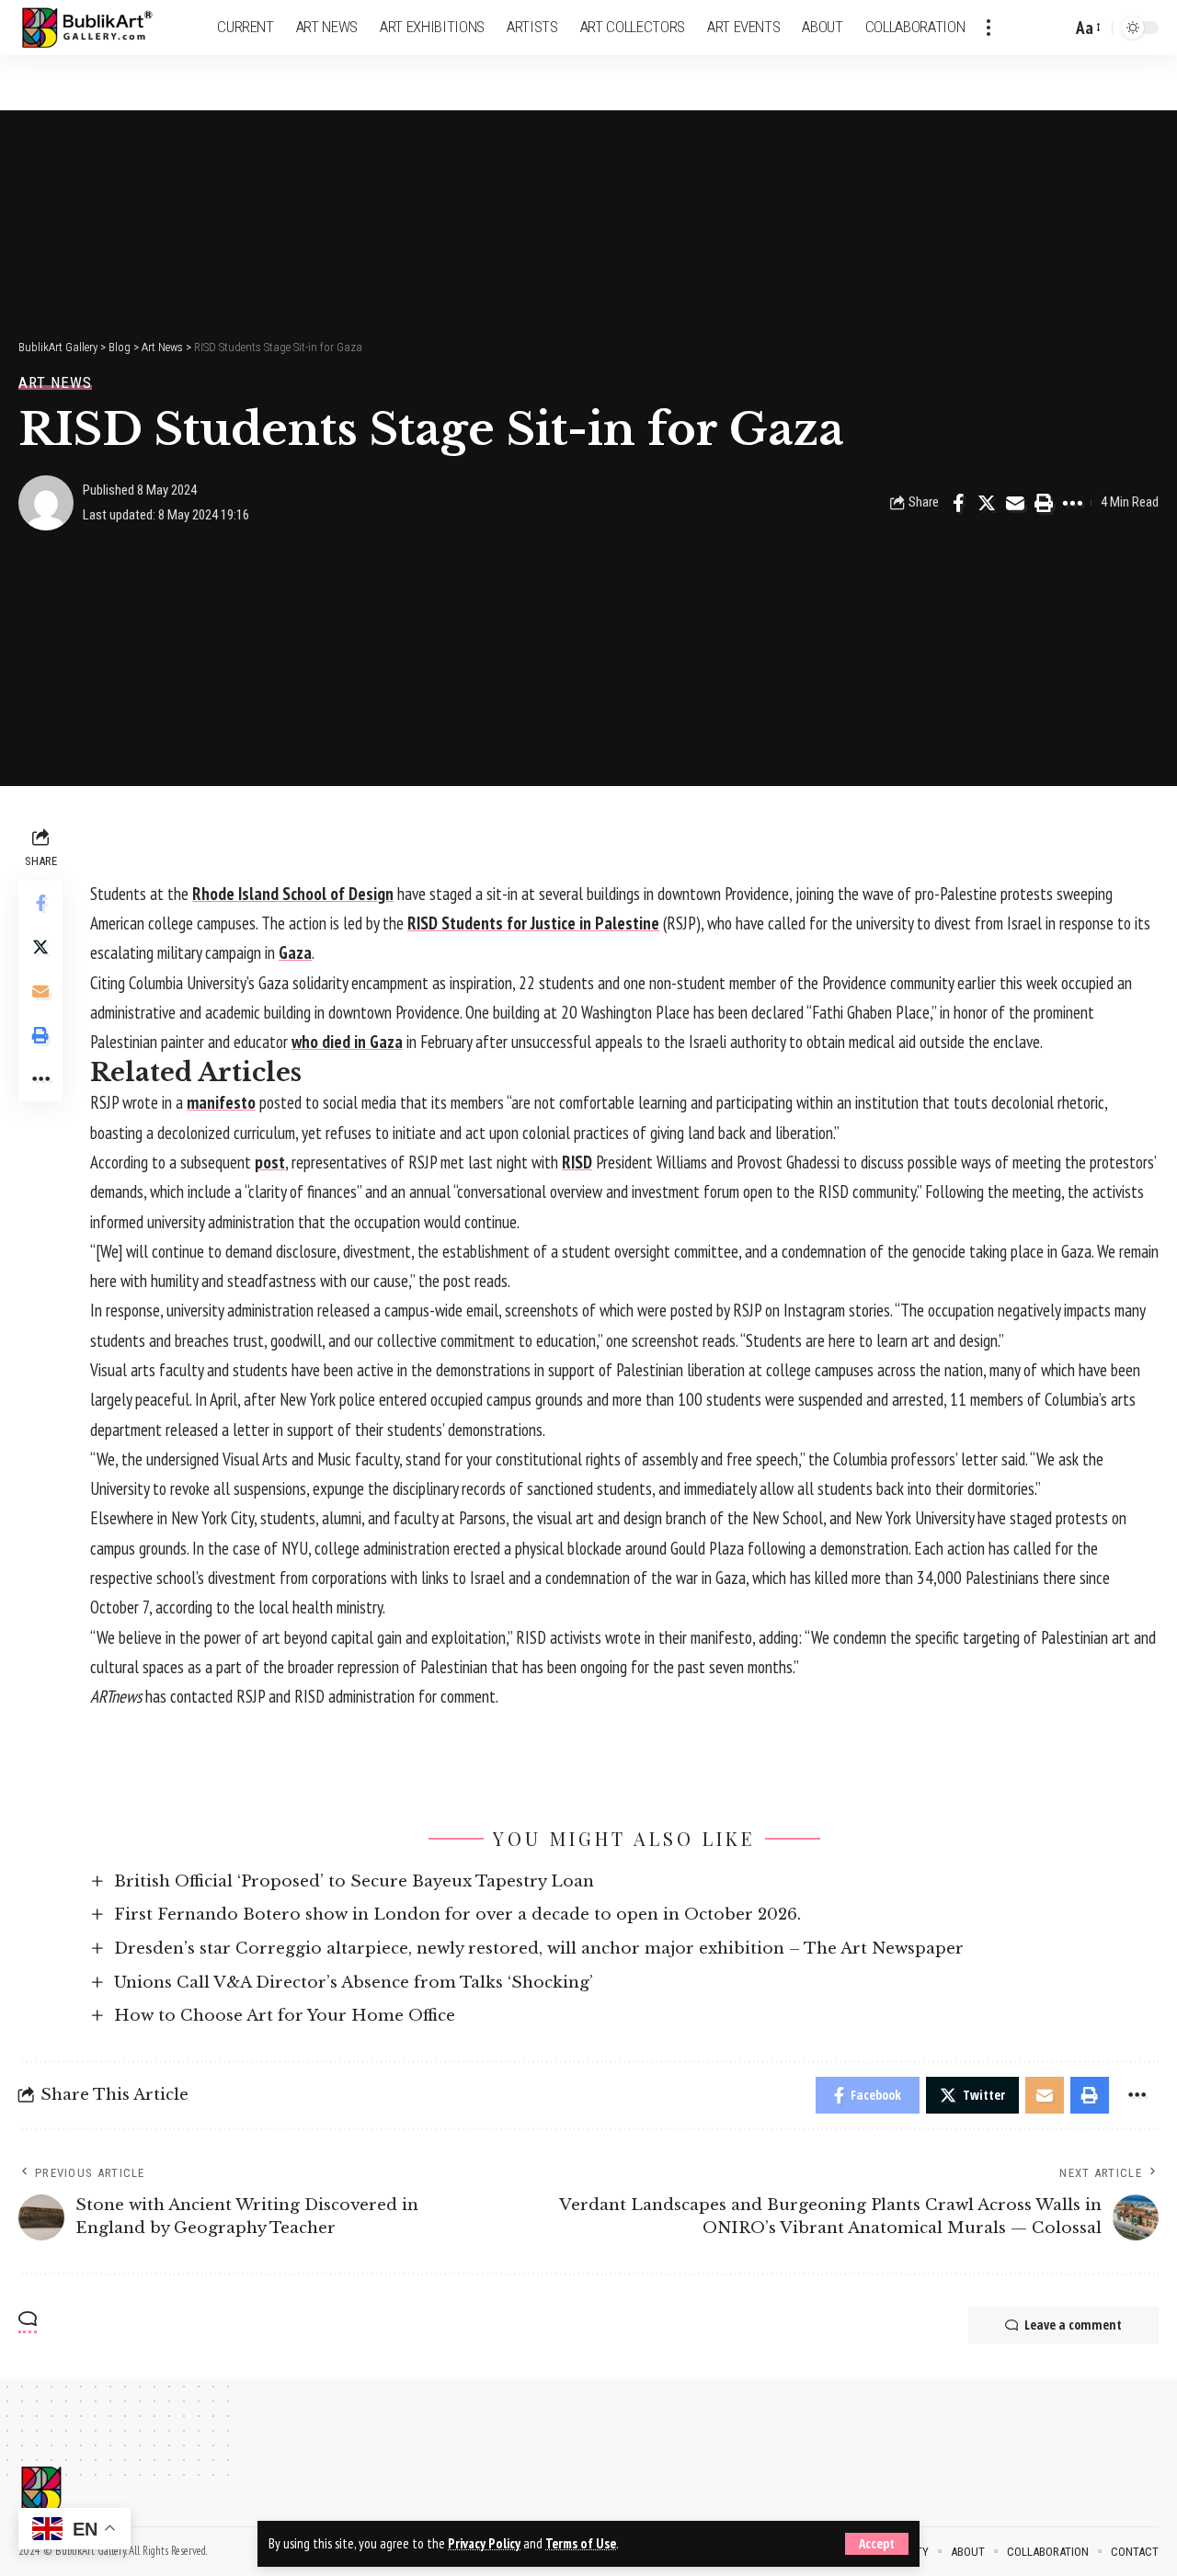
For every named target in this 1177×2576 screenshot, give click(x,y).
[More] (1072, 503)
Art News (55, 383)
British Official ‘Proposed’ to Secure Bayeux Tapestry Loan (354, 1881)
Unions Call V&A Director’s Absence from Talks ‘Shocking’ (354, 1983)
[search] (1053, 28)
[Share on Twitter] (987, 503)
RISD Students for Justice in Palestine (533, 923)
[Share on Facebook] (958, 503)
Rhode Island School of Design (293, 894)
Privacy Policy (484, 2543)
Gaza (295, 952)
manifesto (221, 1102)
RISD (577, 1162)
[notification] (1025, 28)
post (270, 1162)
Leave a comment (1073, 2325)
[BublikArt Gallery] (98, 28)
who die (317, 1042)
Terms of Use (581, 2543)
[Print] (1044, 503)
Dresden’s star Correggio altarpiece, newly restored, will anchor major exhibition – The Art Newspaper (539, 1949)
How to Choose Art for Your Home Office (285, 2016)
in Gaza (377, 1042)
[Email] (1015, 503)
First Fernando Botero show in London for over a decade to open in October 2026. (457, 1915)
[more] (988, 28)
